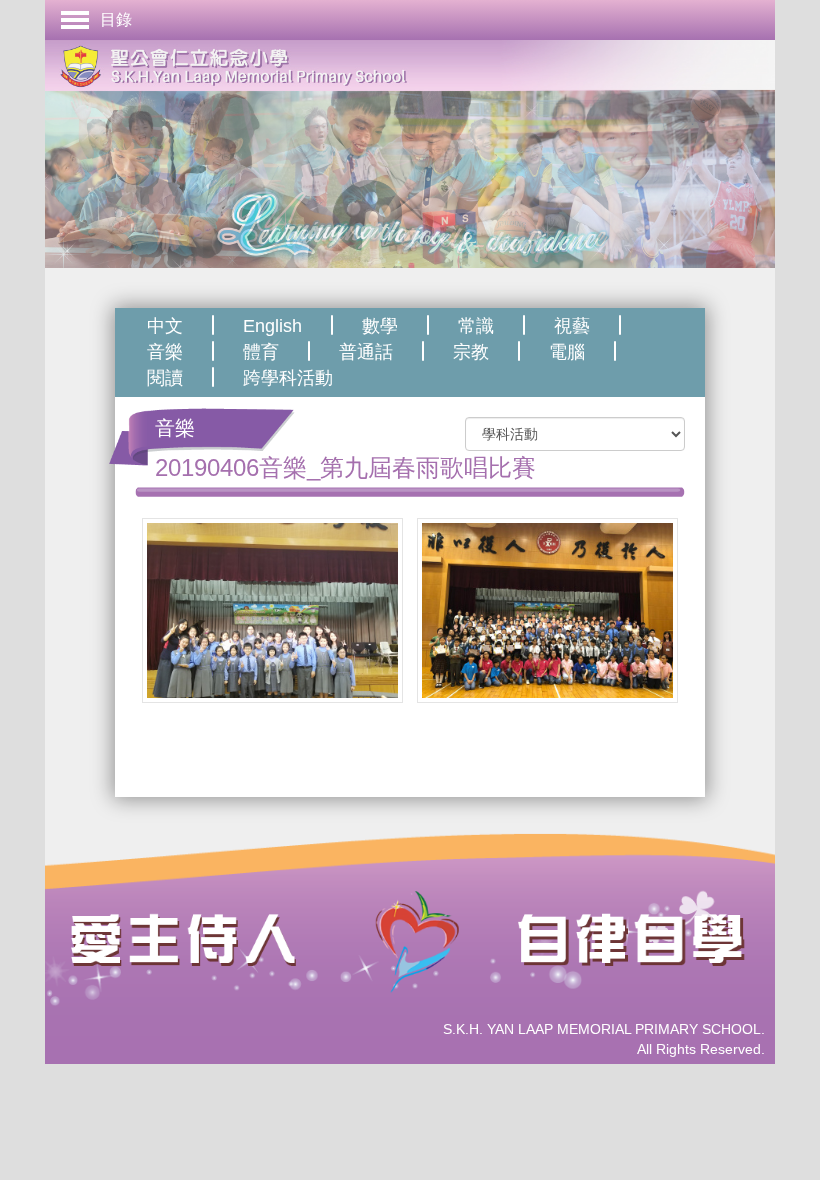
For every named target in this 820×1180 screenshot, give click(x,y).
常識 (476, 326)
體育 (261, 352)
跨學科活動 (288, 378)
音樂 (165, 352)
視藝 (572, 326)
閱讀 (165, 378)
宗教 (471, 352)
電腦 (567, 352)
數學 (380, 326)
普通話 (366, 352)
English (272, 326)
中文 (165, 326)
